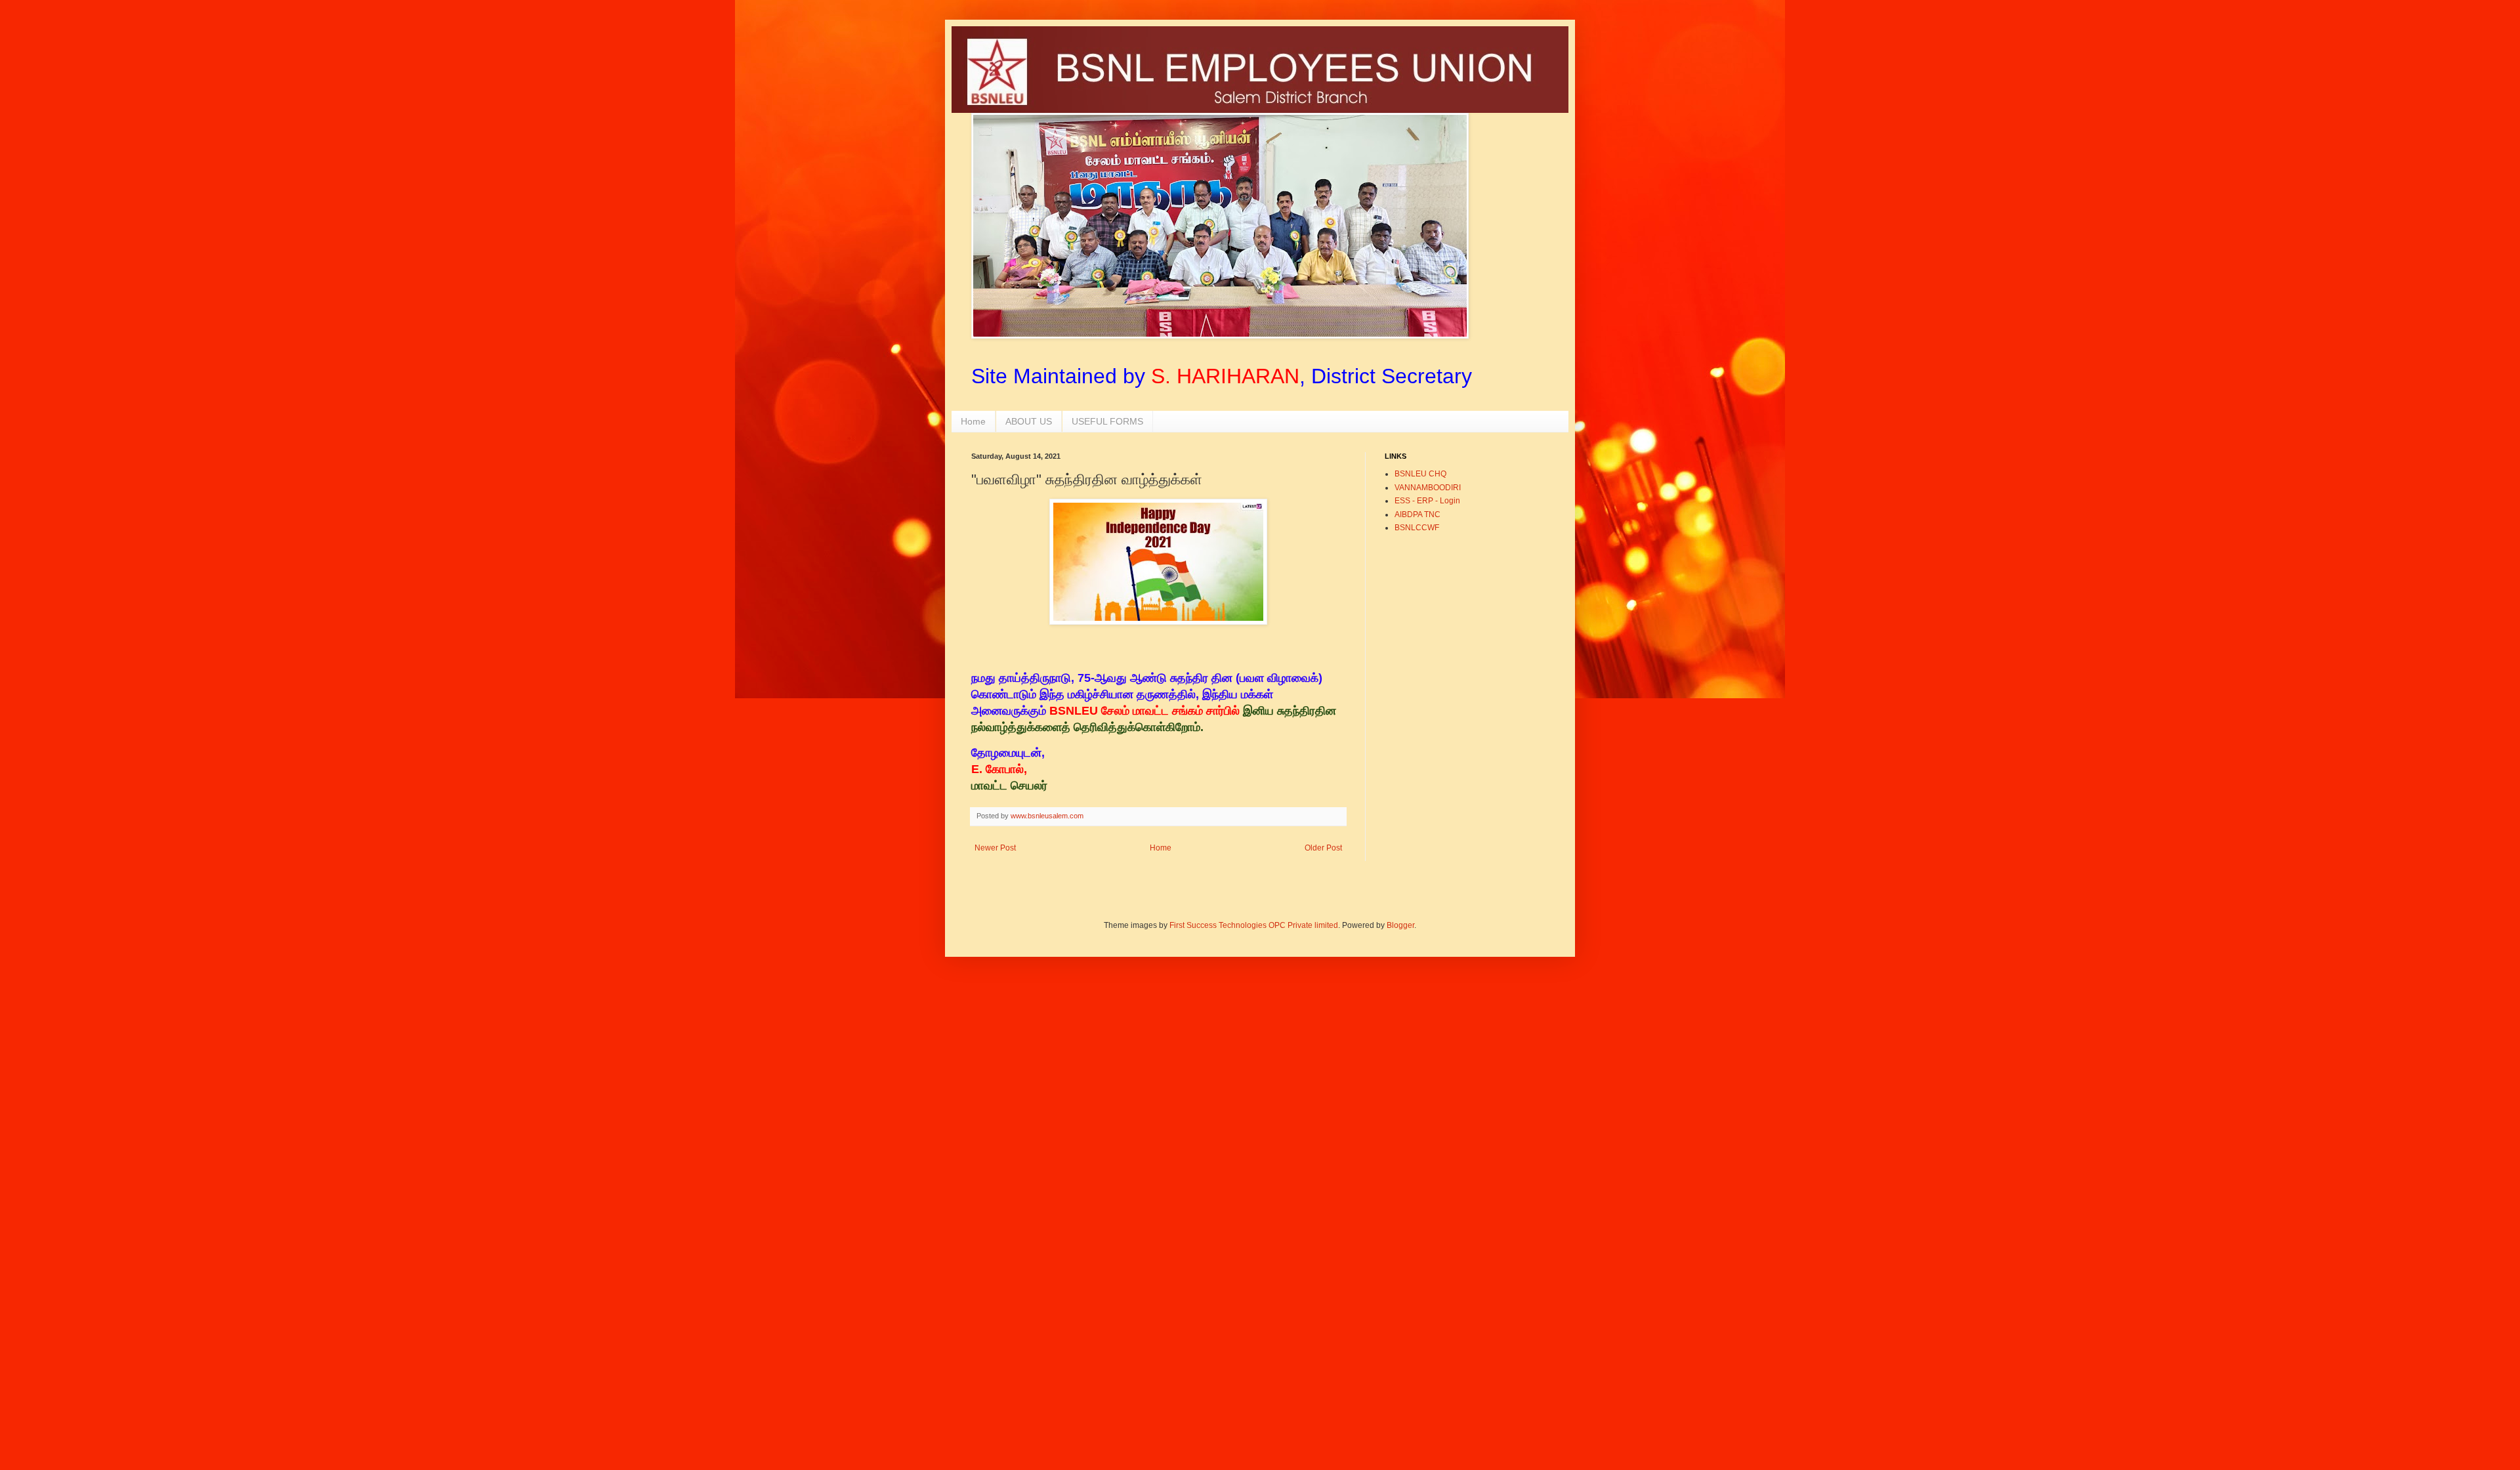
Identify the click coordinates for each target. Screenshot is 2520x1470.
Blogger (1400, 925)
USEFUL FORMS (1107, 421)
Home (973, 421)
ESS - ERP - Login (1427, 501)
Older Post (1323, 848)
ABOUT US (1029, 421)
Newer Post (995, 848)
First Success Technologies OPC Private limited (1254, 925)
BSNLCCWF (1417, 528)
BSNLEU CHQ (1420, 474)
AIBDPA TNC (1417, 514)
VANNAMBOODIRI (1428, 488)
